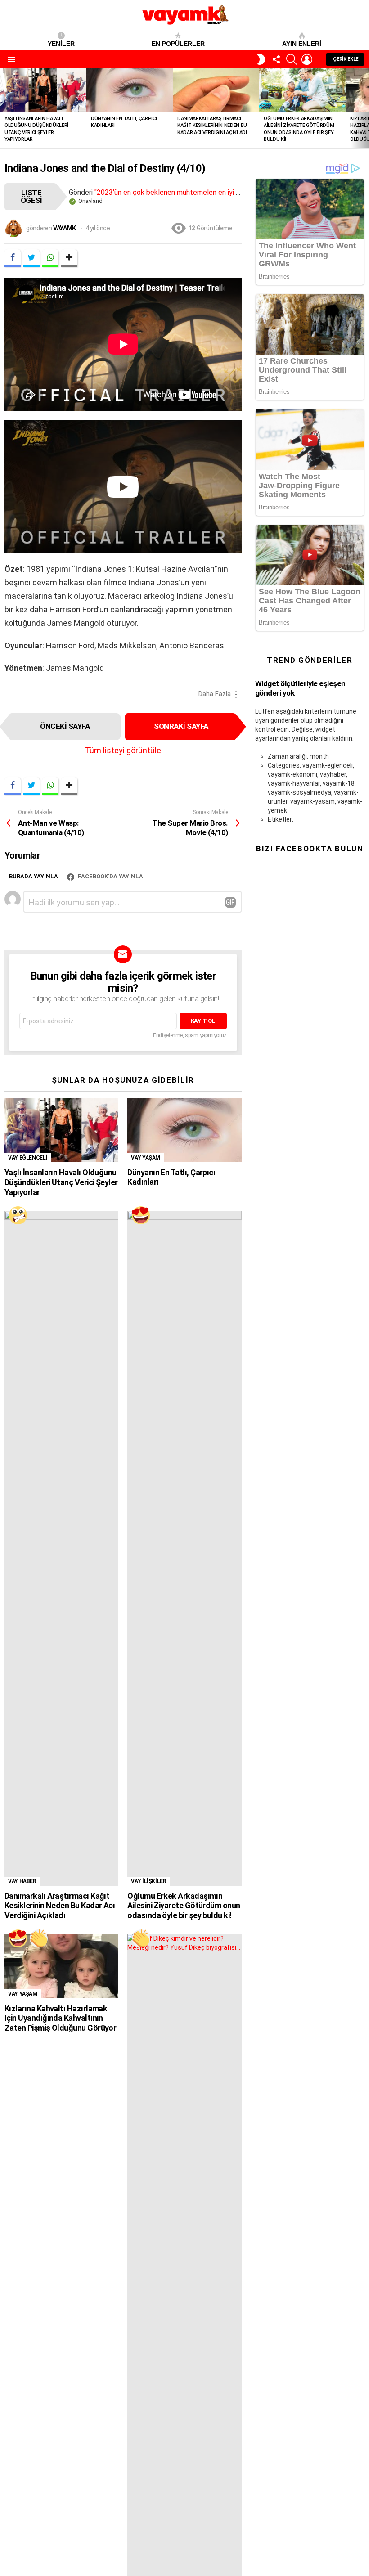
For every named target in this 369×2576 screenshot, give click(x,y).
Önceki (4, 108)
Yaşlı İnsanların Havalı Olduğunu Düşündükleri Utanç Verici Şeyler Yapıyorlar (61, 1182)
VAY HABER (22, 1881)
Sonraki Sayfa (181, 726)
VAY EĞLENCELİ (28, 1158)
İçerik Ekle (345, 59)
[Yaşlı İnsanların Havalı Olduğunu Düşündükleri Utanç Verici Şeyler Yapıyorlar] (43, 90)
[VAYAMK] (18, 1215)
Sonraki (364, 108)
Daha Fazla (215, 694)
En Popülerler (178, 44)
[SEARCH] (292, 59)
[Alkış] (39, 1938)
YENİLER (61, 44)
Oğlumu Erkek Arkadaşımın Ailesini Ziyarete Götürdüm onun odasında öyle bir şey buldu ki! (184, 1906)
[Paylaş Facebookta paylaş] (13, 258)
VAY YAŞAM (146, 1158)
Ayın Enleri (302, 44)
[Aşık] (141, 1215)
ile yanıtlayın (230, 902)
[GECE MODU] (261, 59)
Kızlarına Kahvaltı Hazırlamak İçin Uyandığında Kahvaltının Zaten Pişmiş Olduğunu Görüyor (60, 2018)
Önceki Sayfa (65, 726)
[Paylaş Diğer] (69, 258)
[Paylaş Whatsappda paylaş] (50, 258)
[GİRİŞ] (307, 59)
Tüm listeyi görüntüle (123, 750)
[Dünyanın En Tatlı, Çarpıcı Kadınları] (130, 90)
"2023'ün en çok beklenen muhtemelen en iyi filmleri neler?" (188, 192)
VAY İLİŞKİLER (148, 1881)
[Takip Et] (276, 59)
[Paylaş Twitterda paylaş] (31, 258)
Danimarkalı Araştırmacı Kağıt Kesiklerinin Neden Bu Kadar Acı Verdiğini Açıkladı (212, 126)
